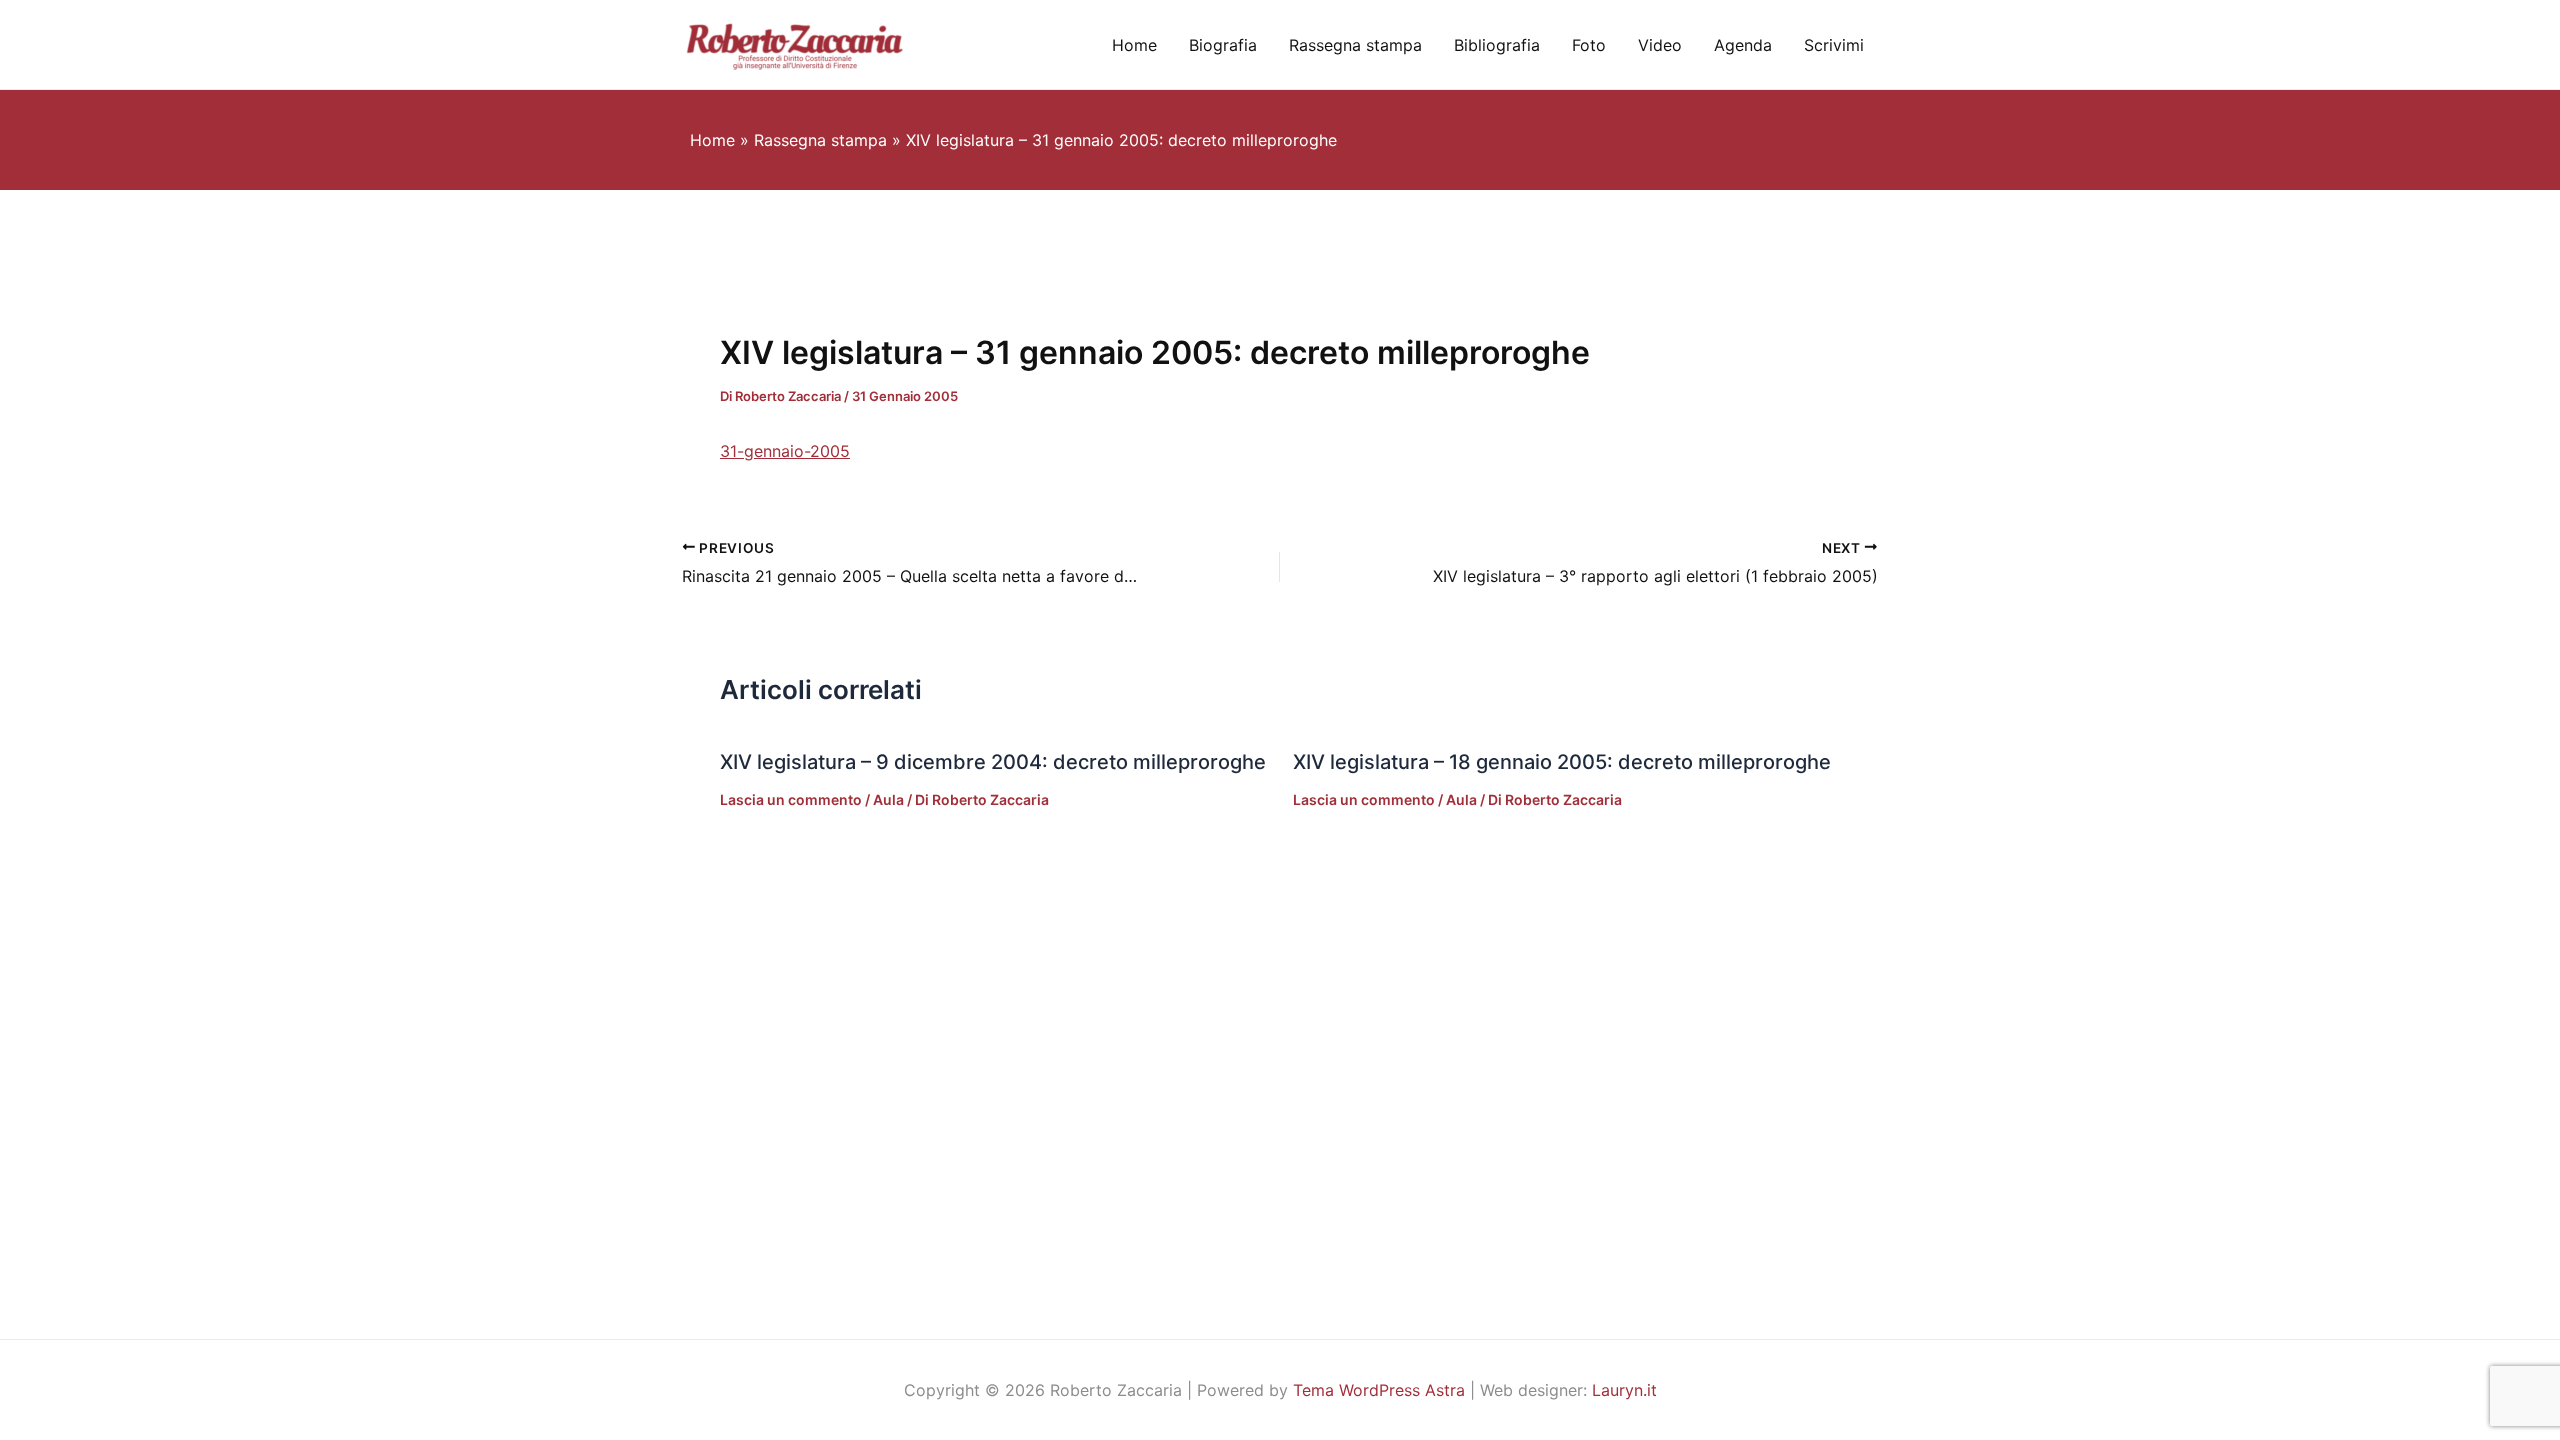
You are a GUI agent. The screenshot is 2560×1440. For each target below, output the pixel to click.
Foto (1589, 45)
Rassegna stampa (1355, 45)
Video (1660, 45)
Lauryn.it (1624, 1390)
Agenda (1743, 45)
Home (1134, 45)
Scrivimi (1834, 45)
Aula (888, 799)
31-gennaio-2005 (785, 451)
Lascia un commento (791, 799)
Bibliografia (1497, 45)
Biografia (1223, 45)
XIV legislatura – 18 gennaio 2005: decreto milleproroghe (1562, 762)
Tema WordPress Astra (1379, 1390)
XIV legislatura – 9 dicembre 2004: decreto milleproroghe (993, 762)
